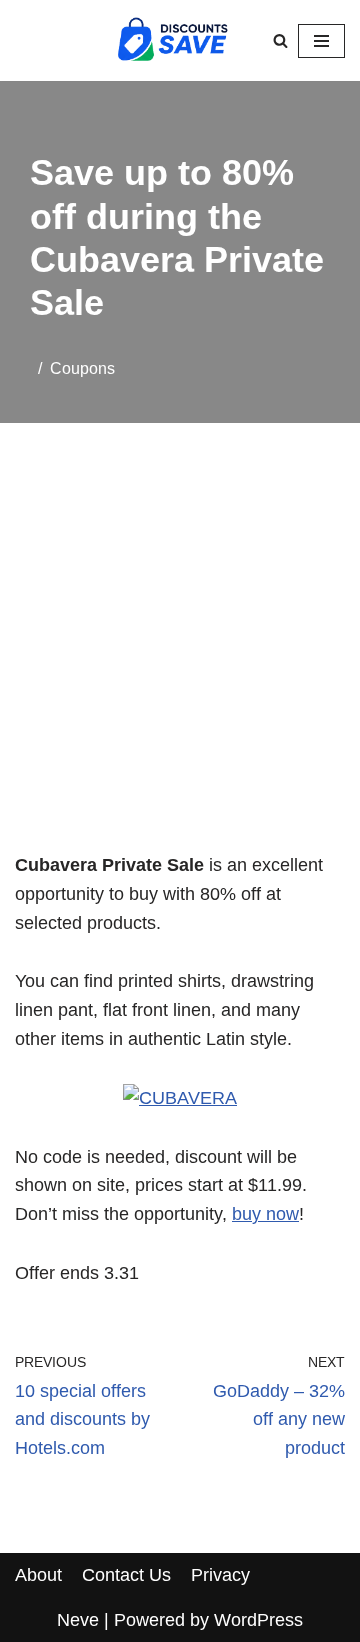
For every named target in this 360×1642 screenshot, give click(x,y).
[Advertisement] (180, 663)
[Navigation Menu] (321, 41)
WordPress (258, 1620)
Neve (78, 1620)
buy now (265, 1214)
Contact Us (126, 1575)
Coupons (82, 368)
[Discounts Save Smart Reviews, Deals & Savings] (173, 40)
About (38, 1575)
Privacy (220, 1575)
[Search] (280, 40)
